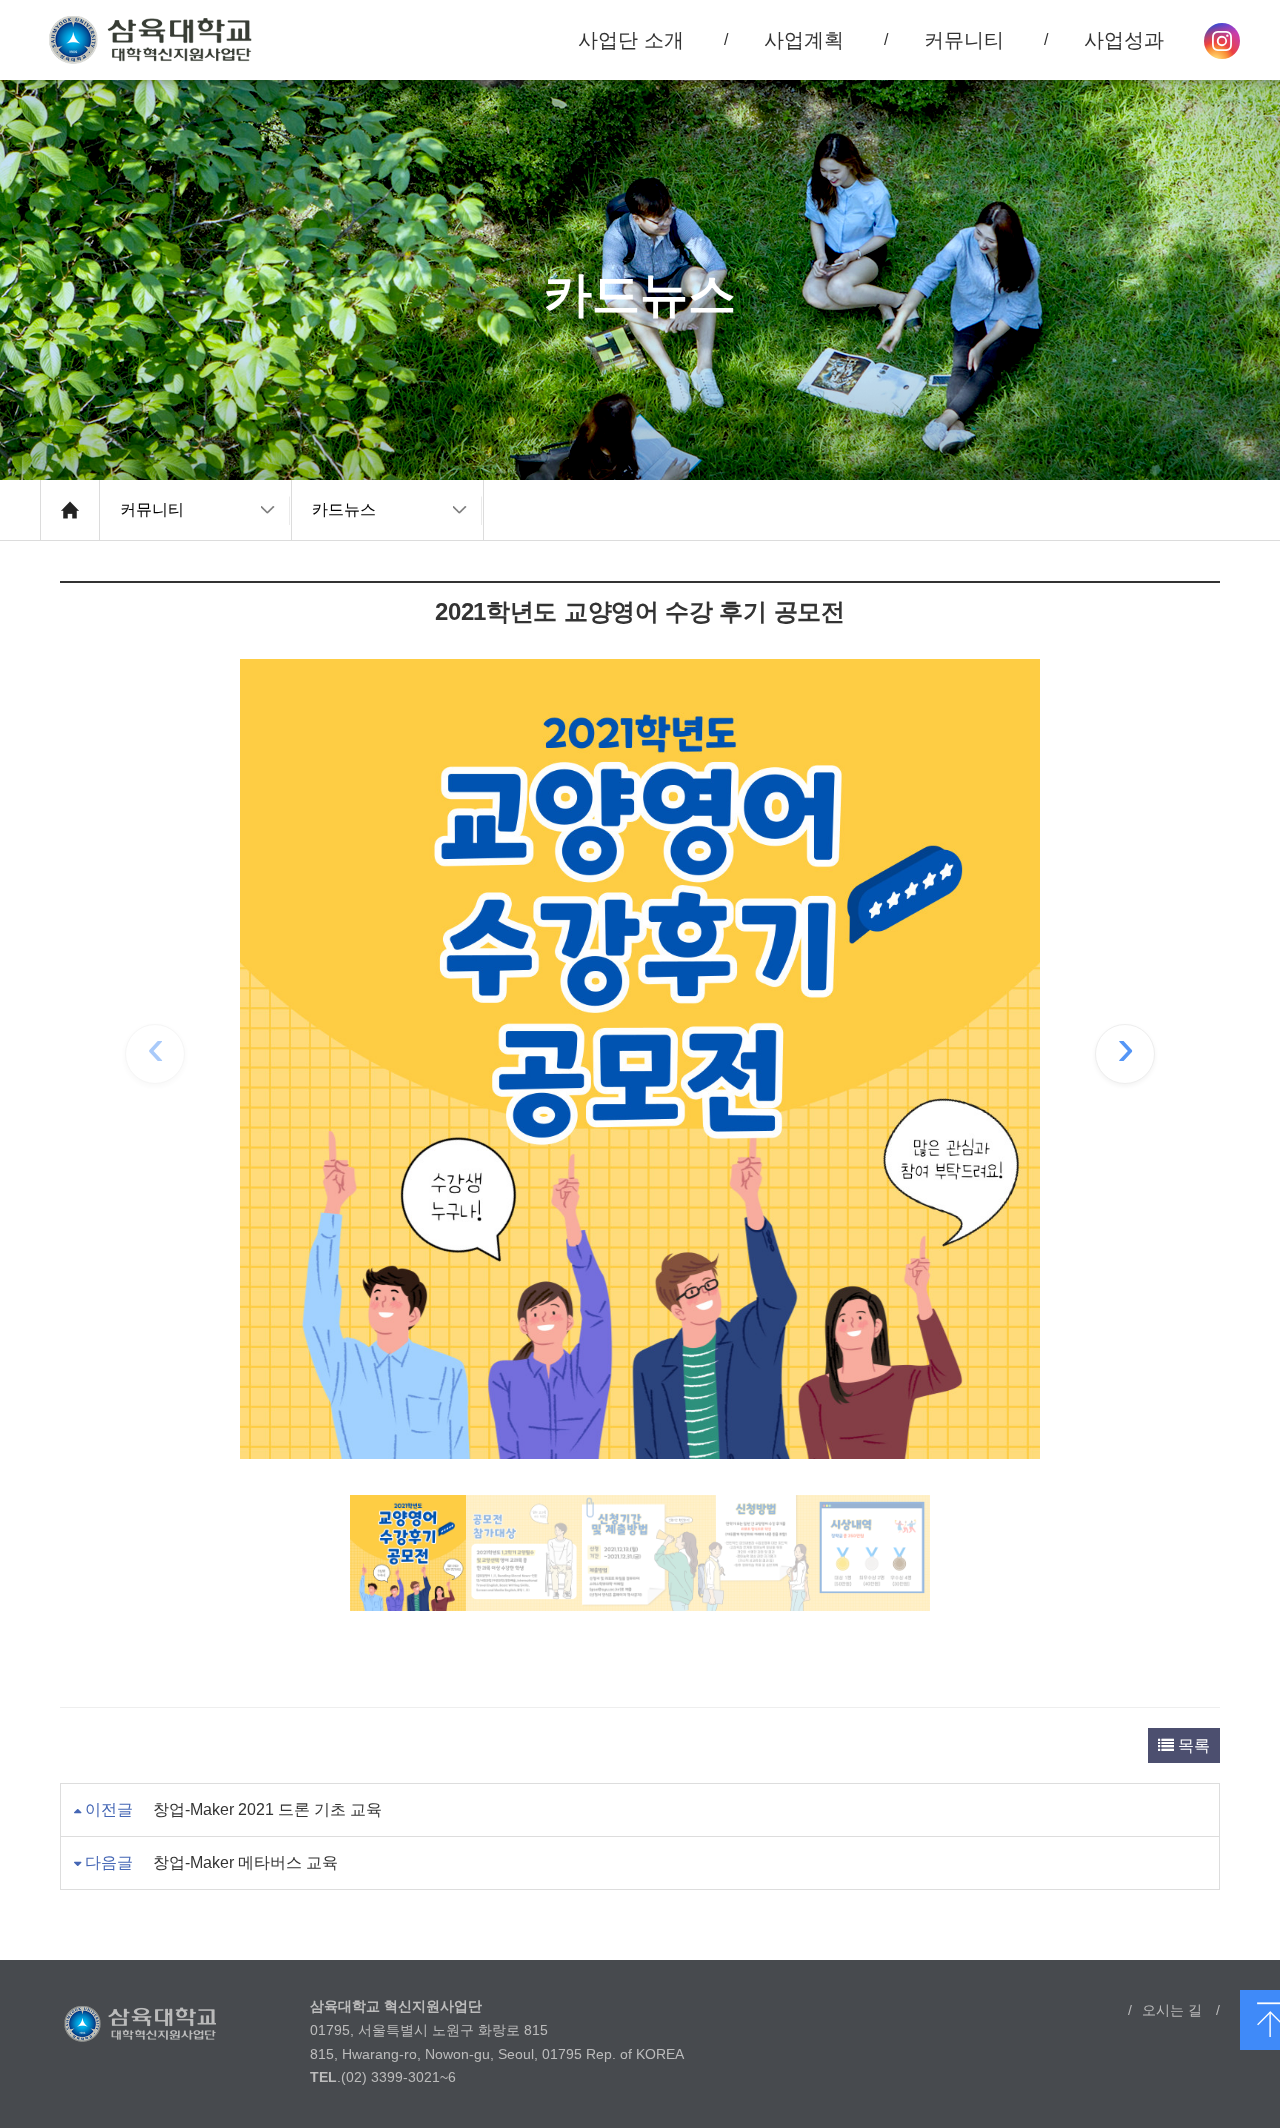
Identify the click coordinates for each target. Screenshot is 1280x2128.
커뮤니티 (152, 509)
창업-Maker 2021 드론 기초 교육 (267, 1809)
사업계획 (804, 40)
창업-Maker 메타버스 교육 (245, 1862)
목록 (1192, 1745)
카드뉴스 (344, 509)
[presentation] (155, 1054)
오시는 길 (1172, 2010)
